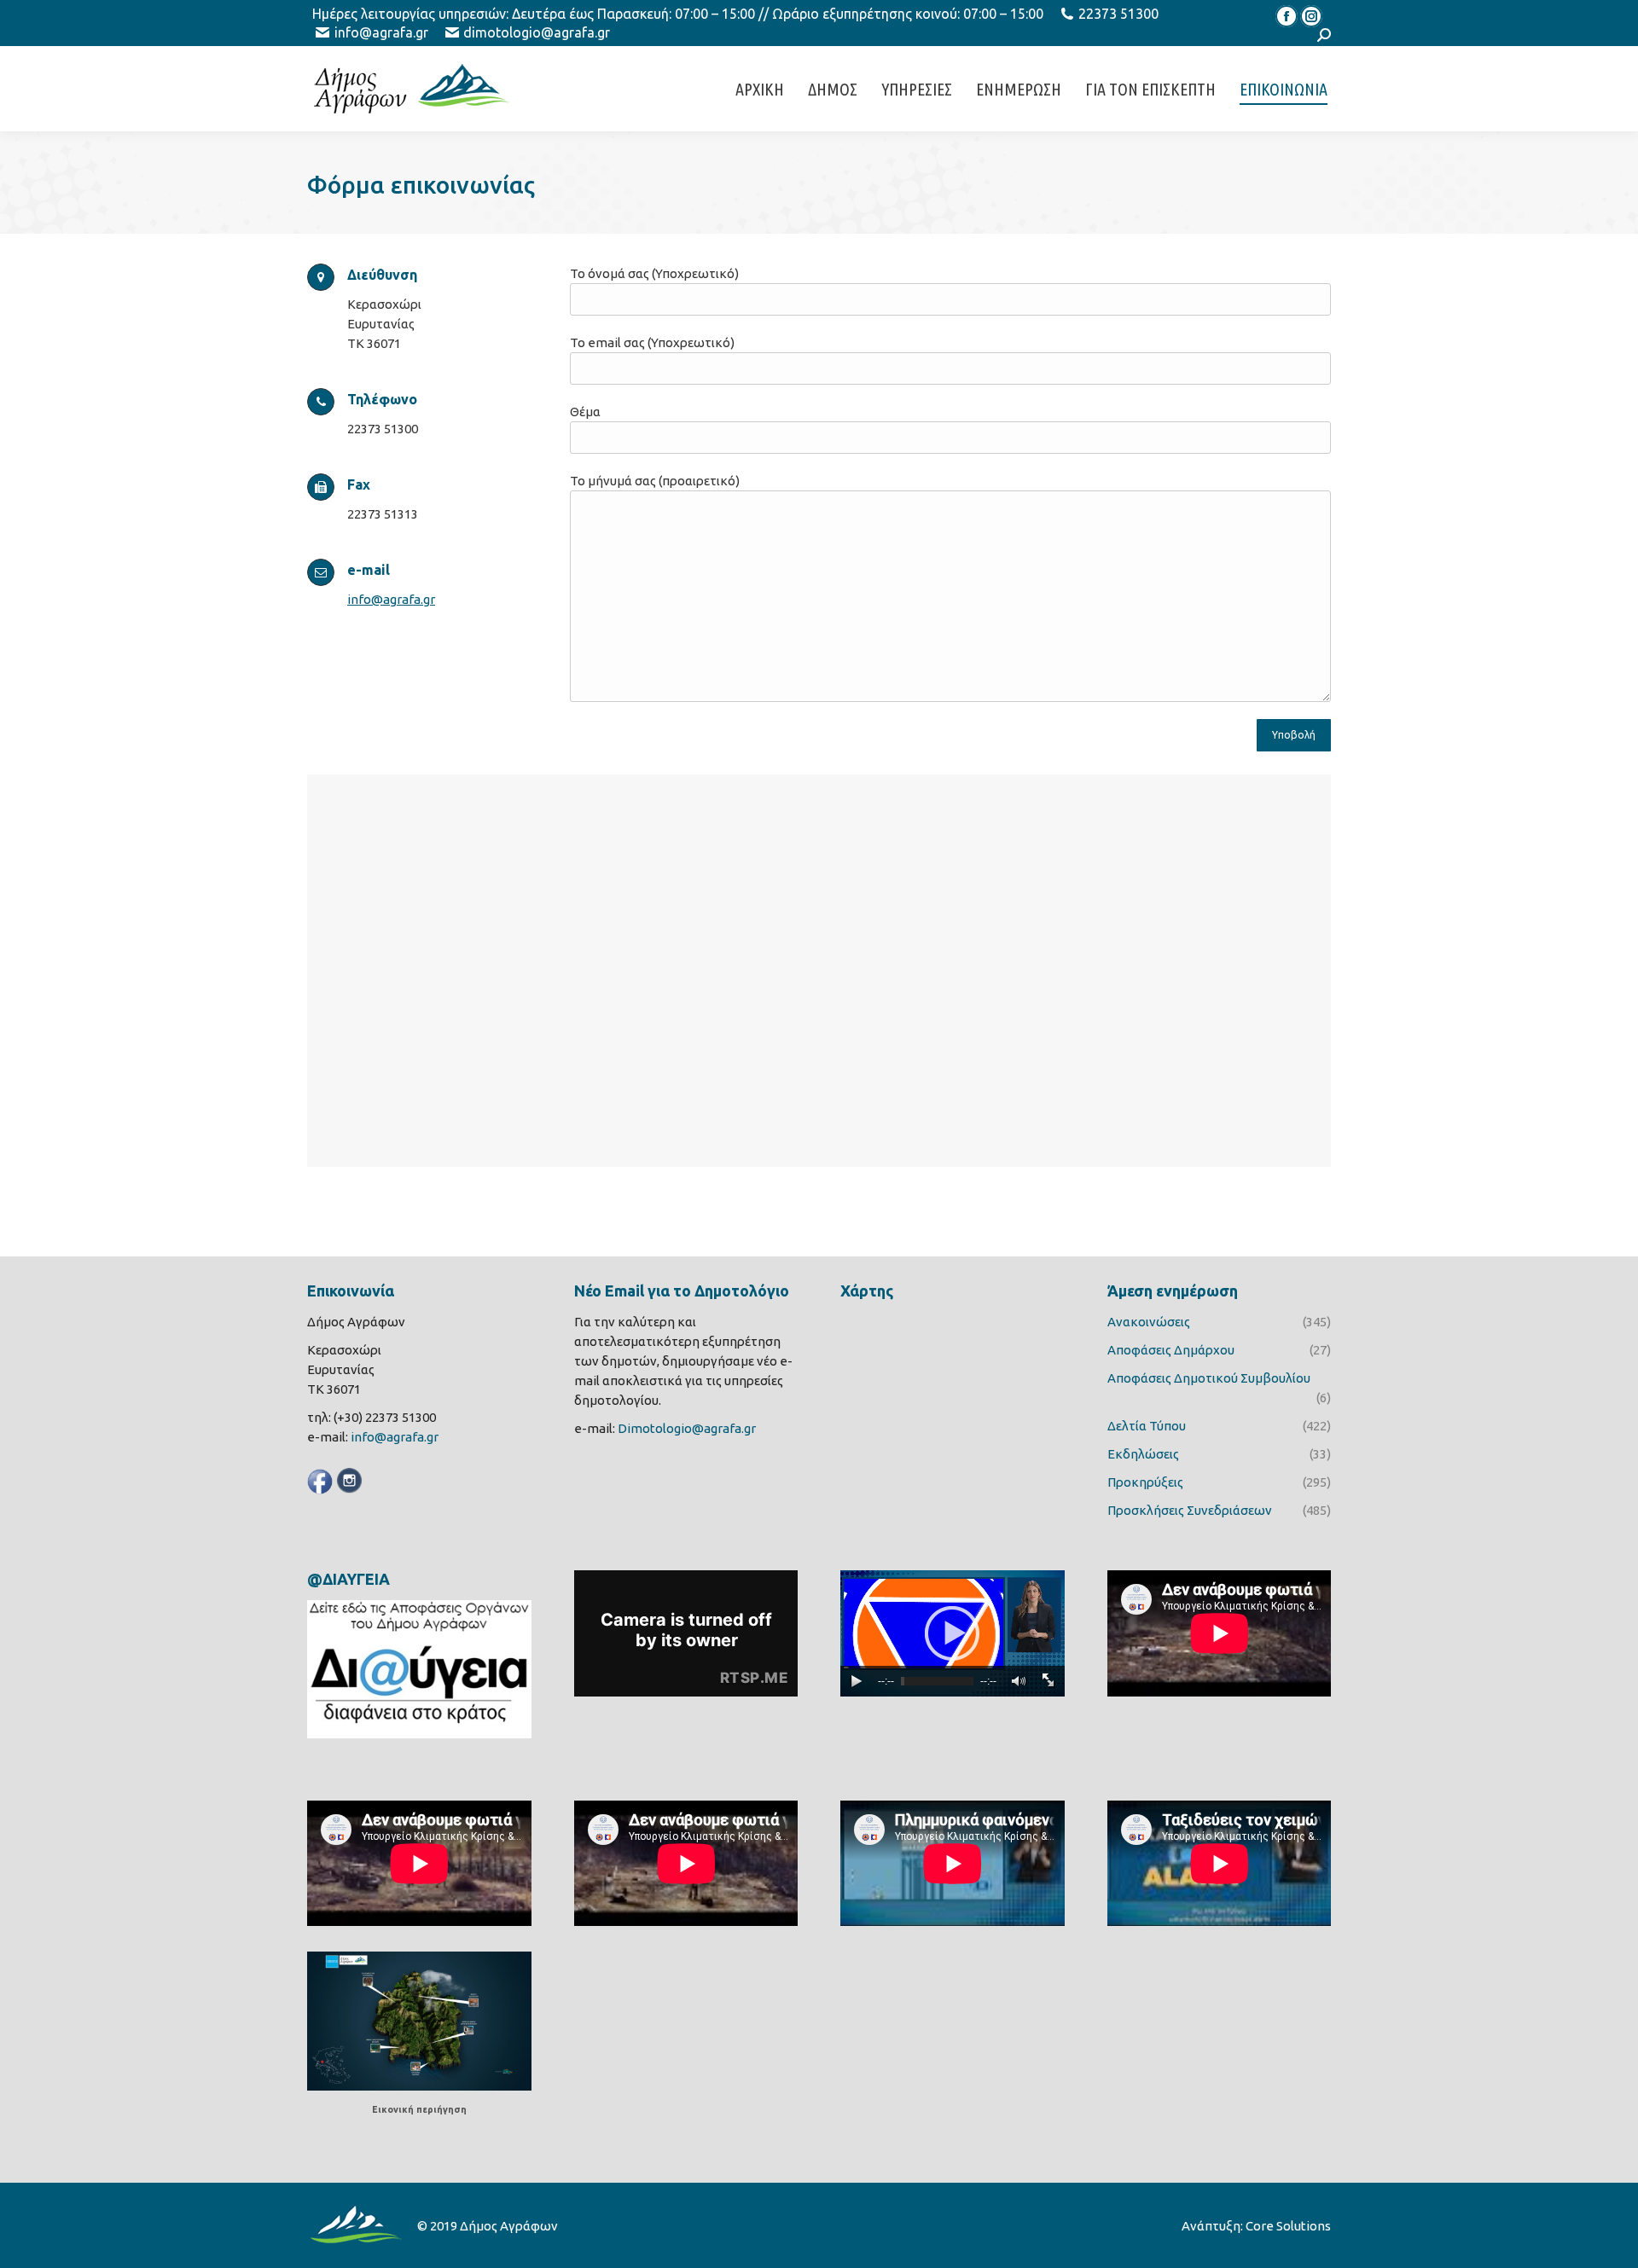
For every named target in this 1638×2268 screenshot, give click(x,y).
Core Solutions (1288, 2226)
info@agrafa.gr (381, 32)
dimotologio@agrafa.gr (537, 32)
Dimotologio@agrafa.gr (687, 1428)
